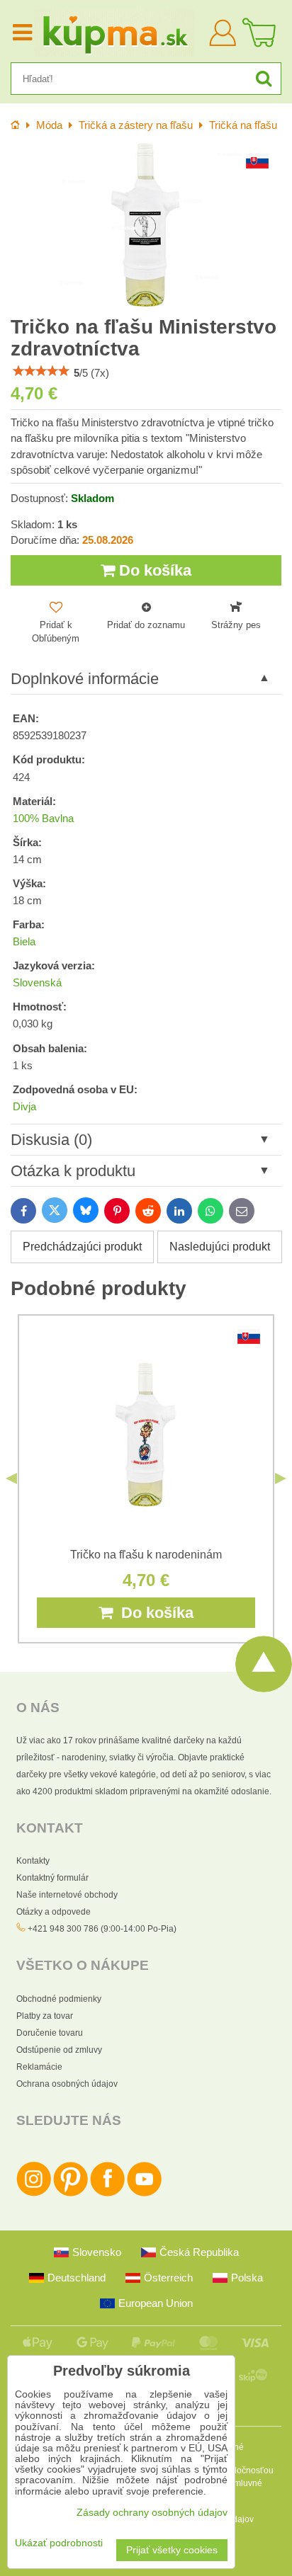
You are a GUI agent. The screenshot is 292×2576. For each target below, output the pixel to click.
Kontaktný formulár (52, 1878)
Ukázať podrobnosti (59, 2543)
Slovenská (37, 983)
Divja (24, 1107)
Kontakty (33, 1861)
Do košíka (153, 570)
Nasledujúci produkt (220, 1247)
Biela (24, 942)
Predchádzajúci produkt (82, 1247)
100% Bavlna (43, 819)
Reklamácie (39, 2067)
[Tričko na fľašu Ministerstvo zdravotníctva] (146, 225)
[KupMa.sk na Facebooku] (107, 2194)
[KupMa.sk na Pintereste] (71, 2194)
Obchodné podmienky (59, 1999)
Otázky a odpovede (54, 1912)
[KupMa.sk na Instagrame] (34, 2194)
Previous (11, 1478)
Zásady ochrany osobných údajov (152, 2513)
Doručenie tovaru (50, 2033)
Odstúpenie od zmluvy (59, 2050)
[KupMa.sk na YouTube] (144, 2194)
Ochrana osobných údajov (67, 2084)
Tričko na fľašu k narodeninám (146, 1555)
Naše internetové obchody (67, 1895)
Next (281, 1478)
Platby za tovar (45, 2016)
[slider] (41, 371)
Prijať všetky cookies (172, 2550)
